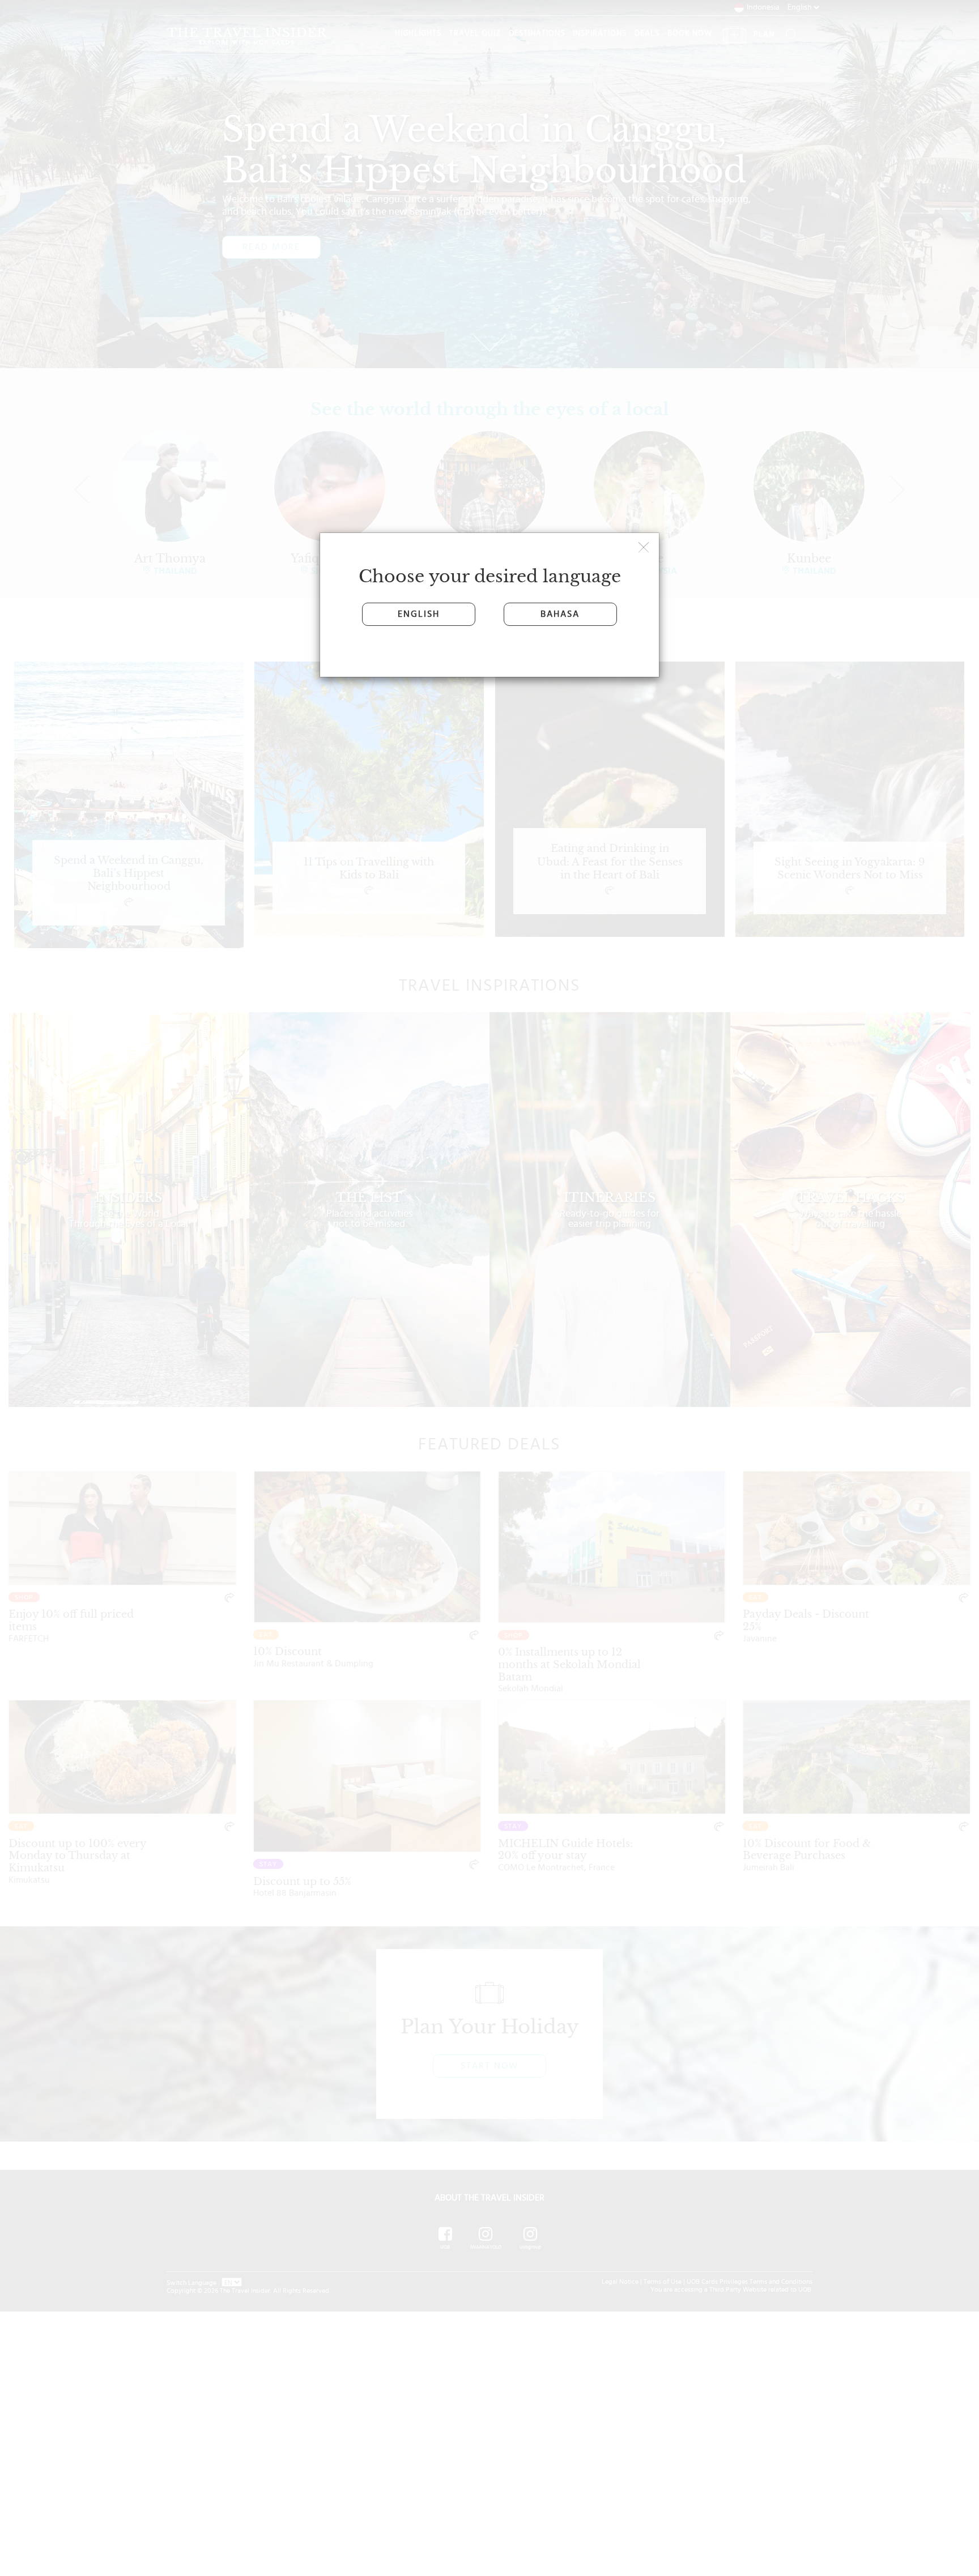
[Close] (645, 549)
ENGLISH (419, 614)
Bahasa (560, 614)
